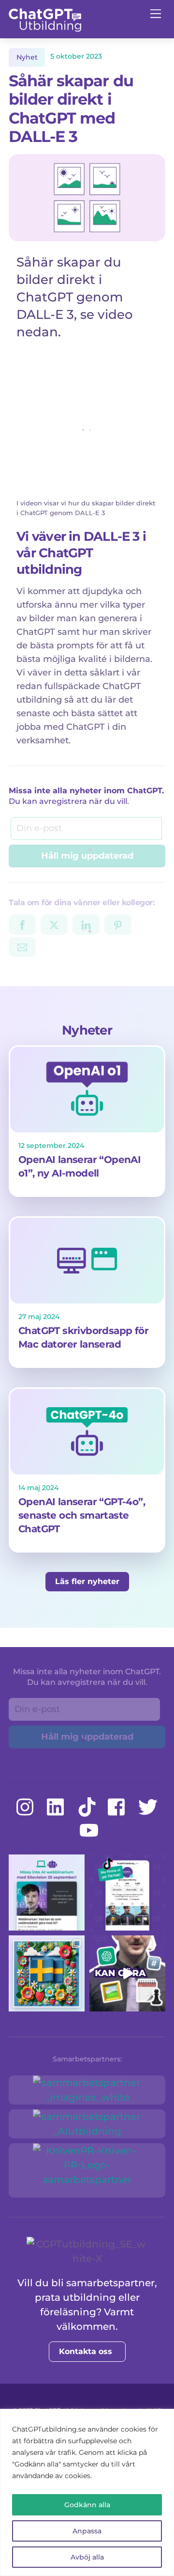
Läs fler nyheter (87, 1581)
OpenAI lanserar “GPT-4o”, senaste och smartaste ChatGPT (82, 1515)
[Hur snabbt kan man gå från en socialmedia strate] (127, 1973)
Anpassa (87, 2531)
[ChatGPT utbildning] (45, 28)
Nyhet (27, 57)
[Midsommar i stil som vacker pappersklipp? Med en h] (47, 1973)
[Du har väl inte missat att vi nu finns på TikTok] (127, 1893)
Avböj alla (87, 2557)
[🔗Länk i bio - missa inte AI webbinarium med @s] (47, 1893)
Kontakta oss (86, 2351)
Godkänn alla (87, 2505)
